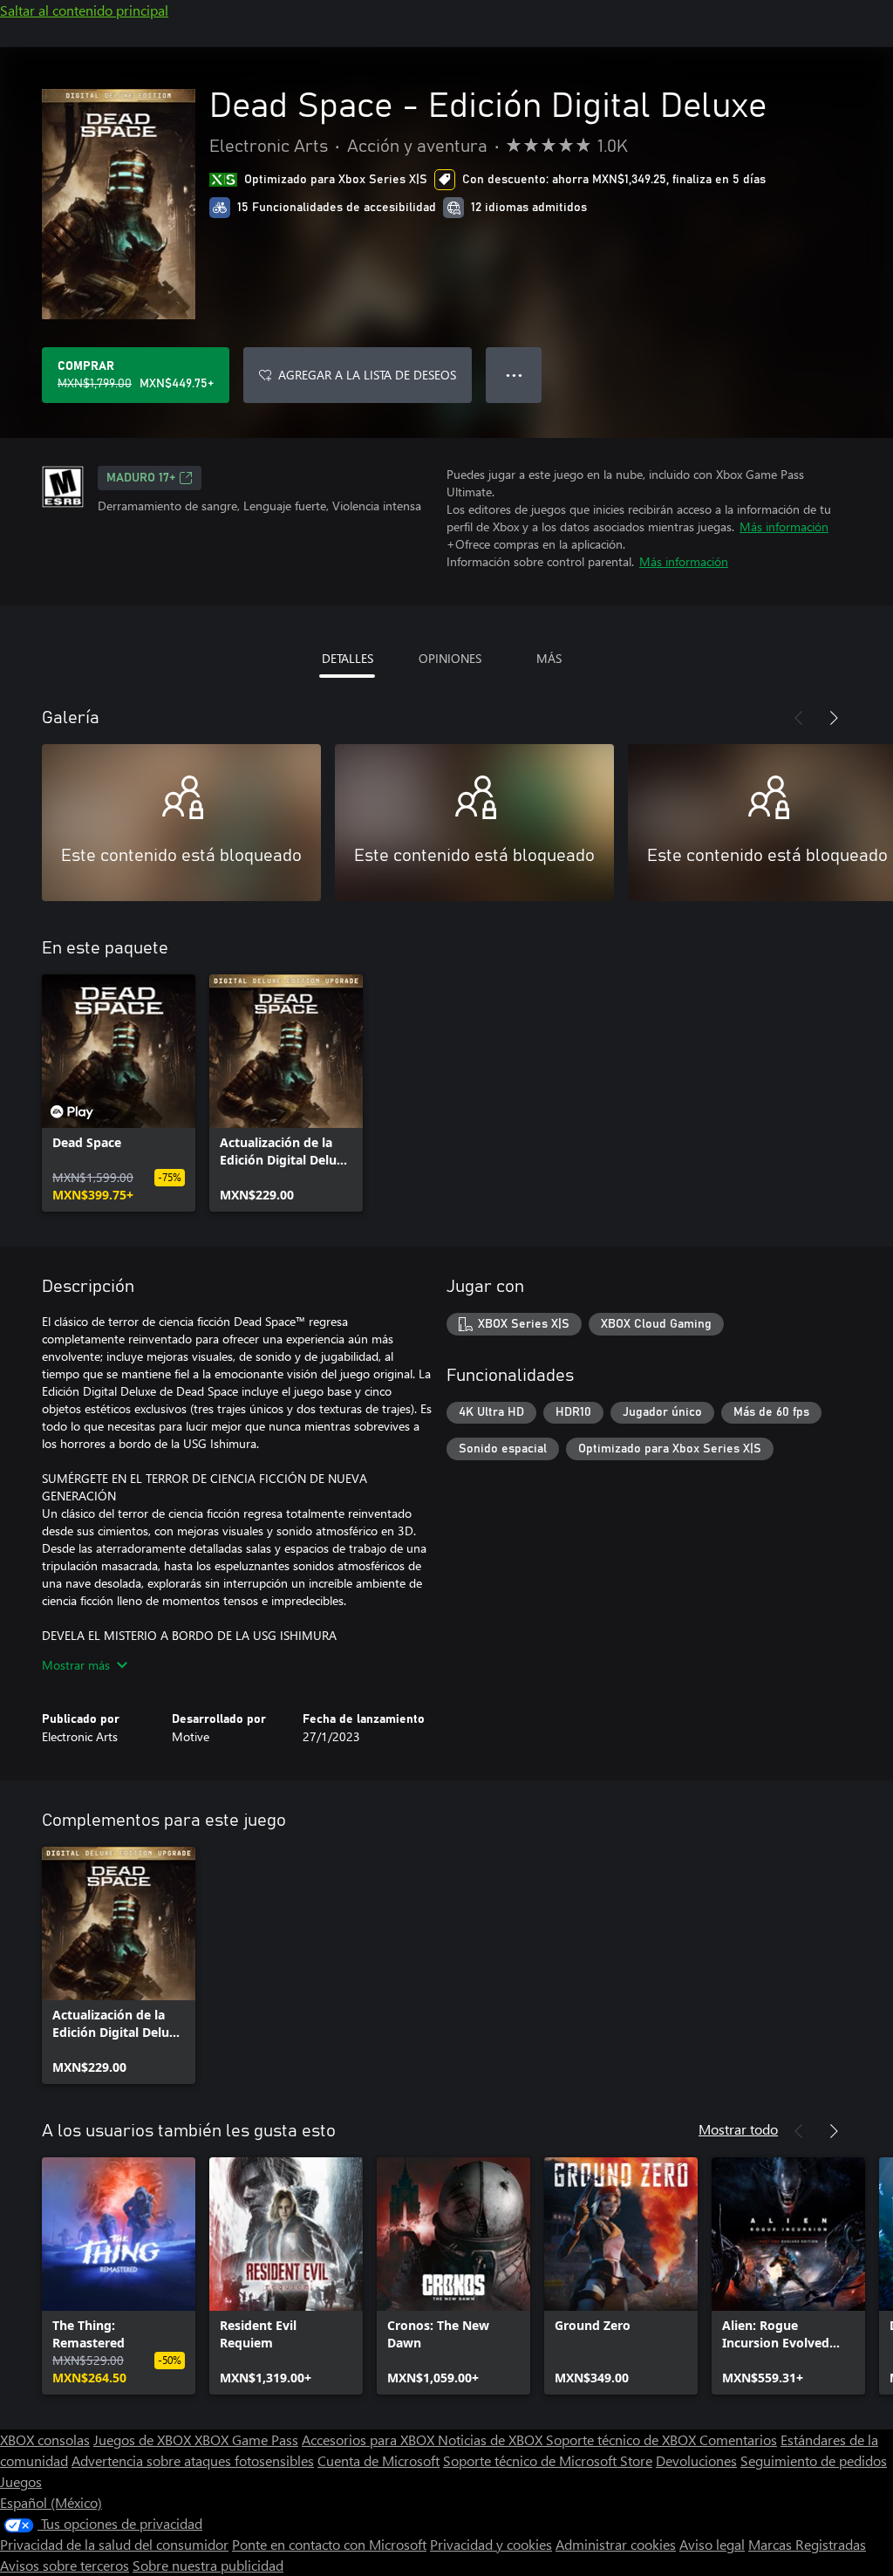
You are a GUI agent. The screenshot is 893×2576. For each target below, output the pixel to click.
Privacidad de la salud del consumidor (114, 2544)
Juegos (21, 2481)
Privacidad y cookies (491, 2544)
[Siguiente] (834, 718)
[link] (119, 1093)
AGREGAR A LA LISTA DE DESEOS (367, 375)
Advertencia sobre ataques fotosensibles (193, 2460)
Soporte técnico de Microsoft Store (548, 2460)
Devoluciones (696, 2460)
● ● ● (514, 375)
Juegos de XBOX (144, 2439)
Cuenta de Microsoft (378, 2460)
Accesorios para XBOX (370, 2439)
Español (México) (51, 2502)
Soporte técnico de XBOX (623, 2439)
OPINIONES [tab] (450, 658)
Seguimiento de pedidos (814, 2460)
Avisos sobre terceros (65, 2565)
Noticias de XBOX (492, 2439)
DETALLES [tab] (348, 658)
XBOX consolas (45, 2439)
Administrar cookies (616, 2544)
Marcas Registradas (807, 2544)
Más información (784, 526)
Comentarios (738, 2439)
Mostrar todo (738, 2129)
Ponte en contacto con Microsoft (329, 2544)
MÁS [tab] (549, 658)
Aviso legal (712, 2544)
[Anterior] (799, 718)
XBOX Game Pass (246, 2439)
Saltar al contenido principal (84, 10)
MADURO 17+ (141, 478)
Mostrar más (76, 1665)
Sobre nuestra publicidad (208, 2565)
